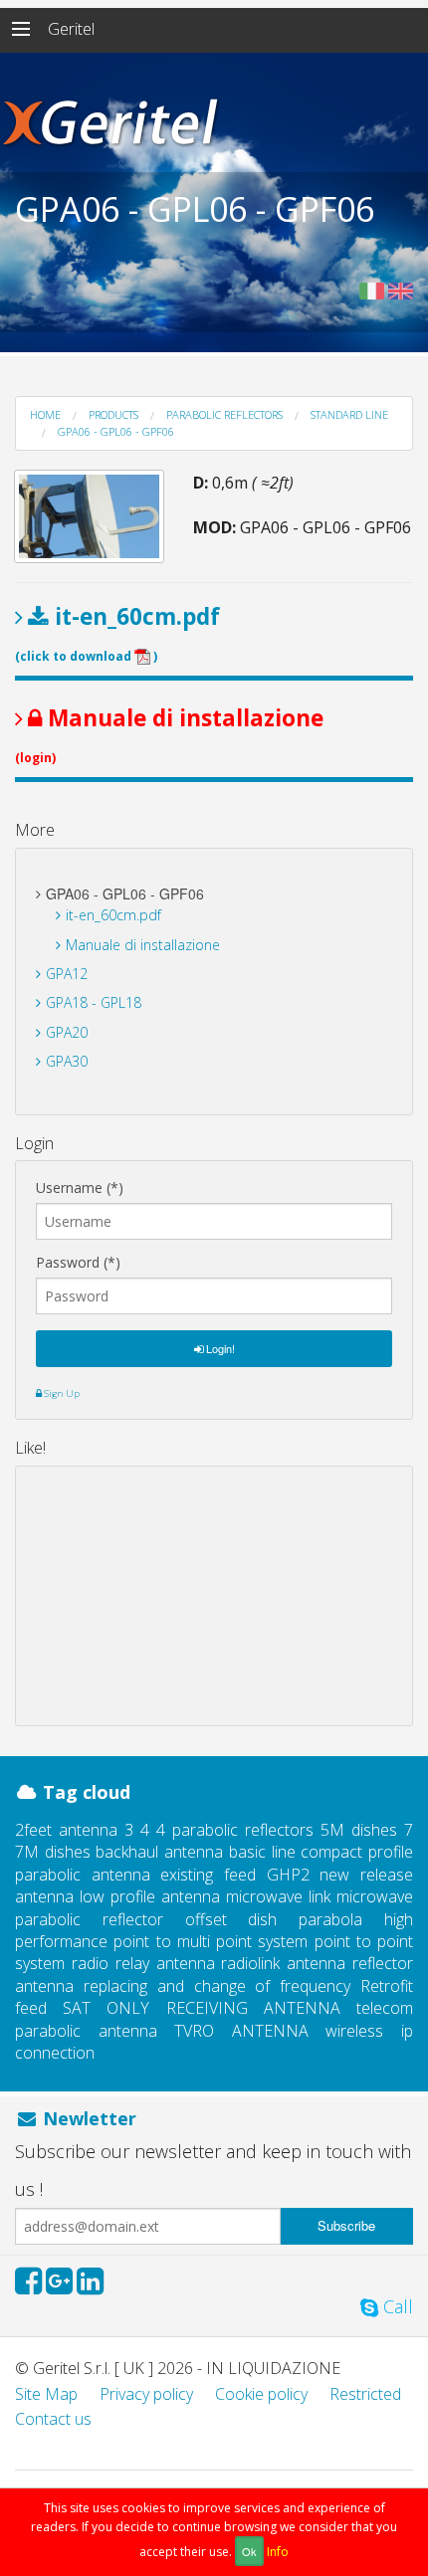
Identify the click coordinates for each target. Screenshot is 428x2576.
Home (45, 414)
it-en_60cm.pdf (113, 915)
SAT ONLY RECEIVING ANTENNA (202, 2008)
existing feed (208, 1875)
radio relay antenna (143, 1963)
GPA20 (67, 1032)
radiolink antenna (283, 1963)
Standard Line (349, 414)
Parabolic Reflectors (224, 414)
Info (278, 2552)
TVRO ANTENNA (241, 2031)
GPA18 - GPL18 (94, 1002)
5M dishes (359, 1830)
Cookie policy (261, 2394)
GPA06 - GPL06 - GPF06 (116, 431)
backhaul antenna (159, 1852)
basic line (262, 1852)
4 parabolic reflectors (235, 1830)
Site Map (46, 2394)
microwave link (278, 1896)
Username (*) (80, 1188)
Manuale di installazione (143, 945)
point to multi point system (211, 1941)
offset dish (231, 1919)
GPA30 (67, 1061)
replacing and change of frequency (217, 1986)
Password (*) (78, 1263)
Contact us (53, 2419)
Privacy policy (146, 2394)
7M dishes (53, 1852)
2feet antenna (66, 1830)
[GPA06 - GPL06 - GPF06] (89, 516)
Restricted (365, 2394)
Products (113, 414)
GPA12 (67, 974)
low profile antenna (150, 1896)
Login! (219, 1348)
